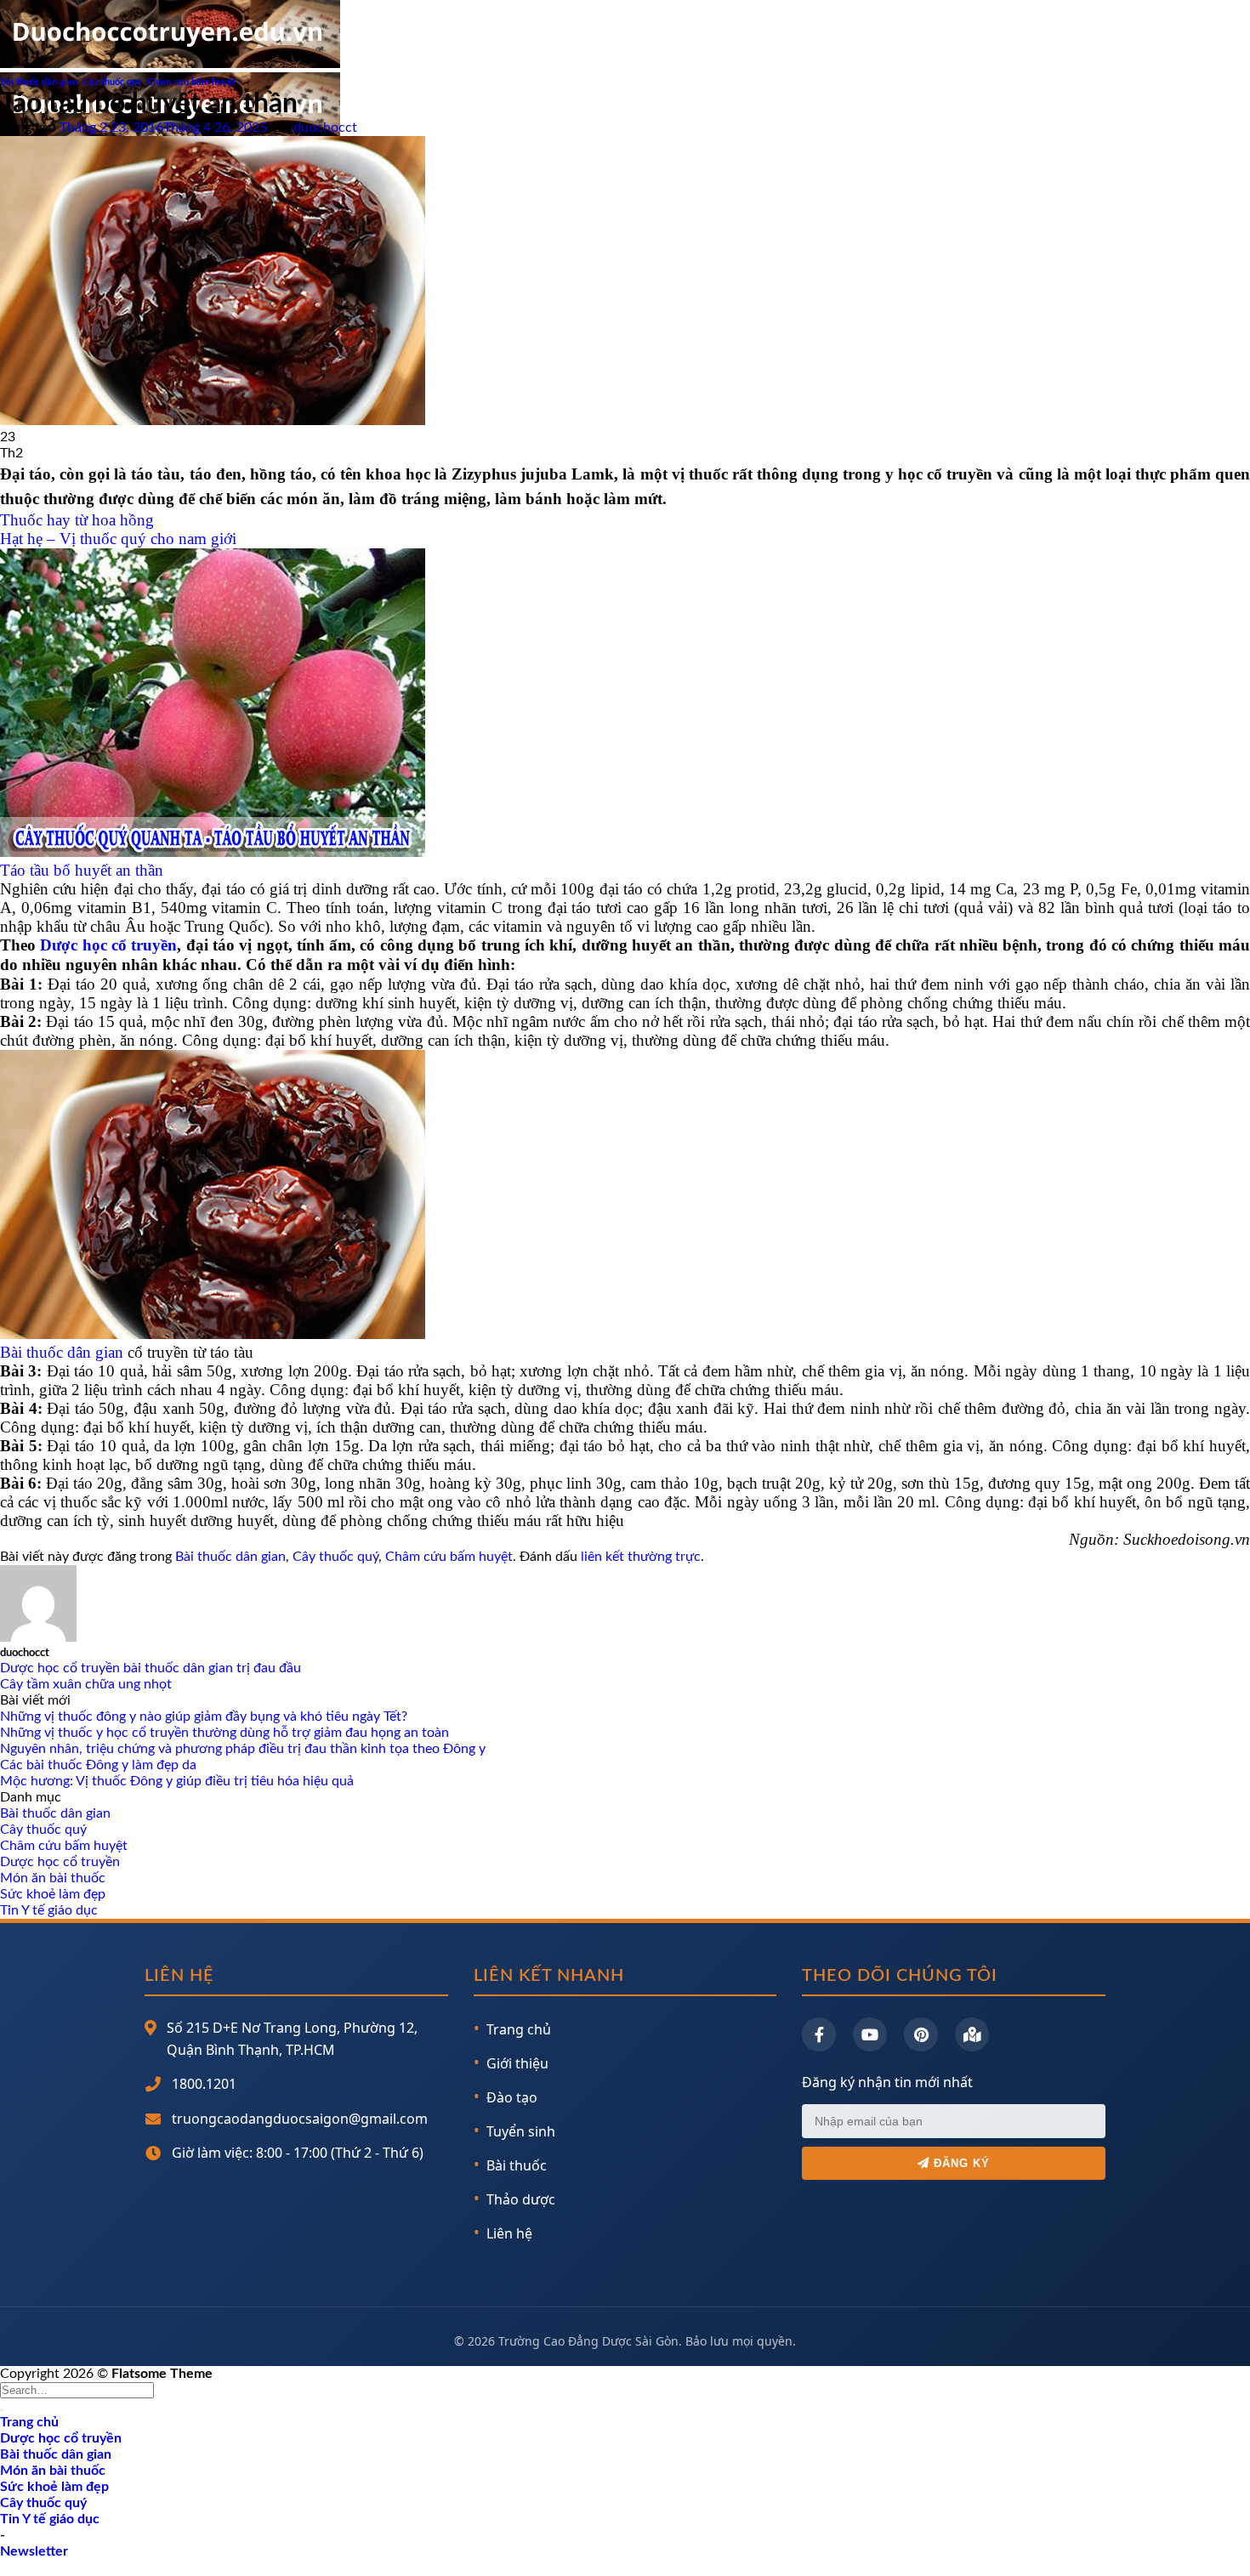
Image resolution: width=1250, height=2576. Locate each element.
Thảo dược (521, 2199)
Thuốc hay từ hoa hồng (77, 520)
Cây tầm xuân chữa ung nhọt (86, 1684)
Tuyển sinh (521, 2131)
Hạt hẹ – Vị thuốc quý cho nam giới (118, 539)
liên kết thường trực (641, 1557)
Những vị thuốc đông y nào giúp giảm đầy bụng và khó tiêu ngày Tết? (204, 1716)
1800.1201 (204, 2084)
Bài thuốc (517, 2165)
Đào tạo (512, 2097)
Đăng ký (960, 2163)
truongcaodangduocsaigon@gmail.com (300, 2119)
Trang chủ (519, 2029)
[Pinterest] (921, 2034)
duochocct (325, 128)
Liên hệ (509, 2233)
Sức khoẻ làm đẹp (53, 1894)
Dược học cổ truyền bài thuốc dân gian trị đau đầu (151, 1668)
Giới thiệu (517, 2063)
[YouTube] (870, 2034)
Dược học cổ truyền (108, 945)
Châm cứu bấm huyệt (191, 82)
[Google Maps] (972, 2034)
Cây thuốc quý (112, 82)
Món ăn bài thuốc (53, 1878)
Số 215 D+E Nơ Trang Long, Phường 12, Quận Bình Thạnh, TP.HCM (292, 2039)
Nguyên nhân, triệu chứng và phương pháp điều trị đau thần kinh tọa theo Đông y (243, 1749)
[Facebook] (819, 2034)
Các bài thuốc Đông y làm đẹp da (98, 1765)
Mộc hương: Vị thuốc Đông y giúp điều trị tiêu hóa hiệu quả (177, 1781)
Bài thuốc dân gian (39, 82)
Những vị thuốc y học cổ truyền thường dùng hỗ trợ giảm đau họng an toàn (224, 1733)
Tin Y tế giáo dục (49, 1910)
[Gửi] (2, 2410)
